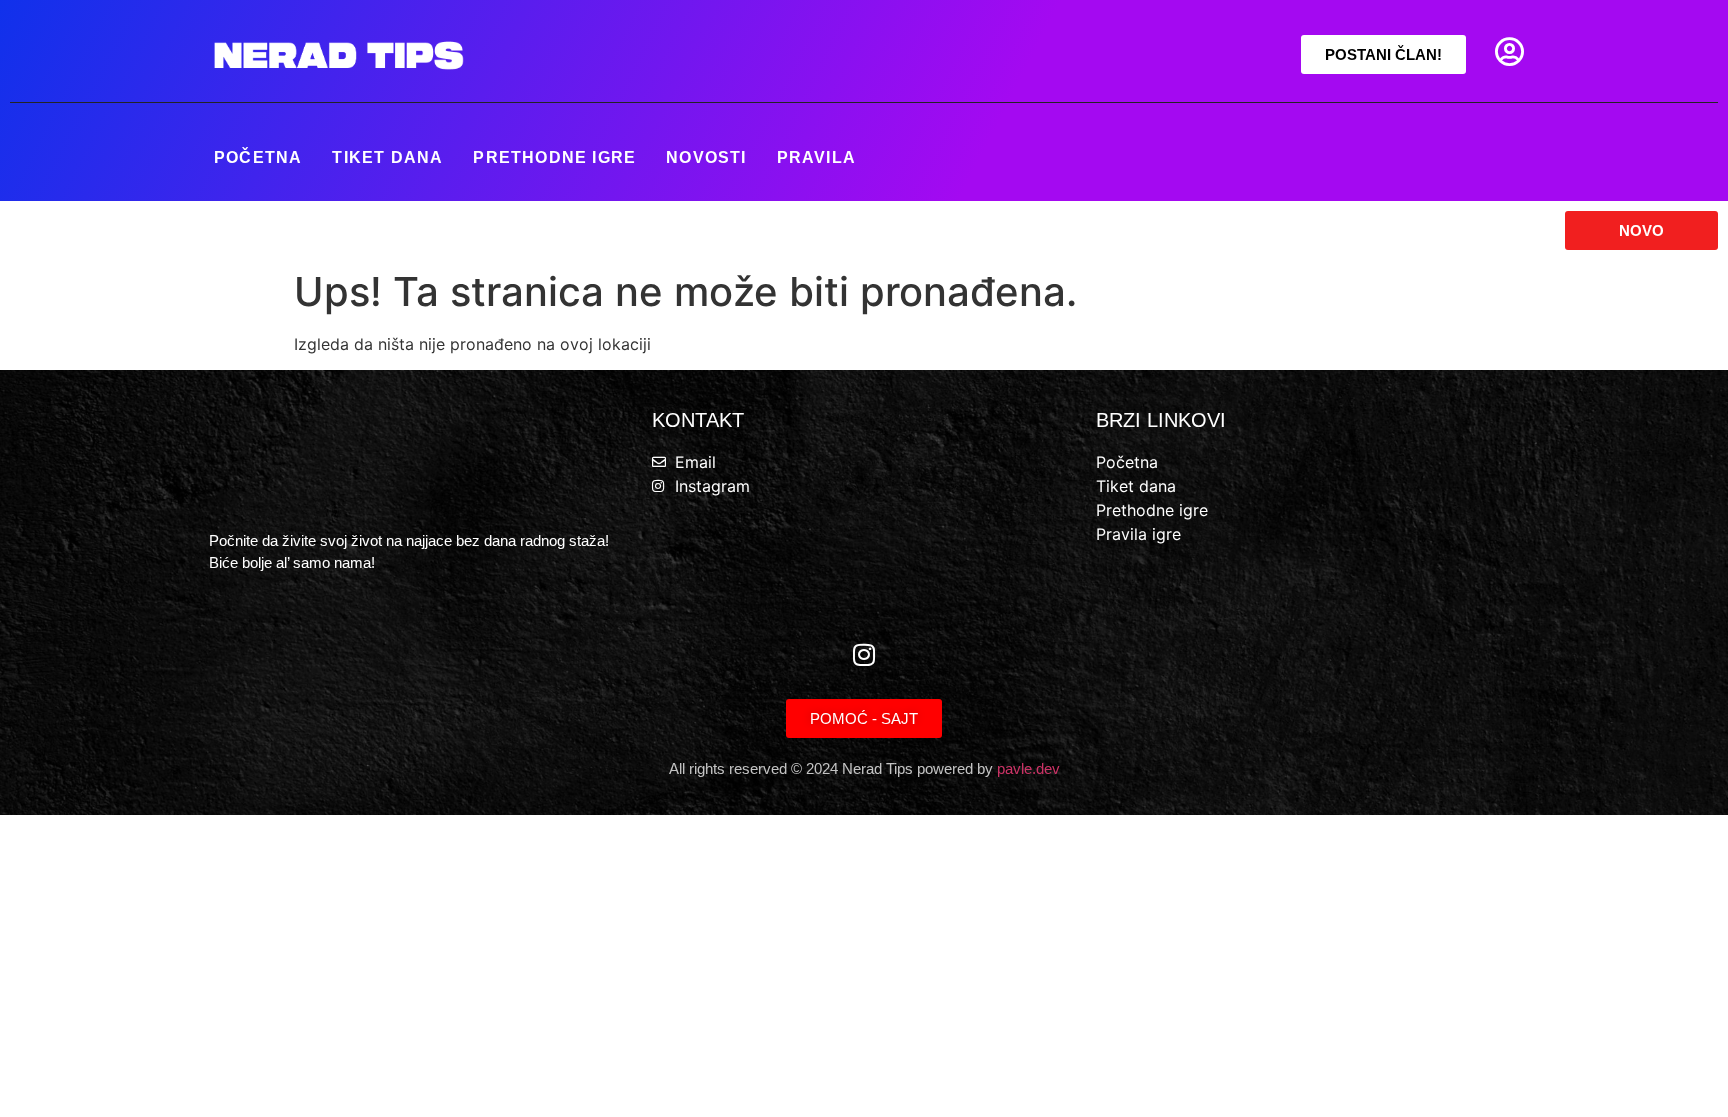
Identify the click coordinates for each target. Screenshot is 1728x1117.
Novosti (706, 157)
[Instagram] (864, 654)
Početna (258, 157)
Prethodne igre (554, 157)
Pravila (816, 157)
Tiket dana (387, 157)
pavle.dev (1028, 768)
